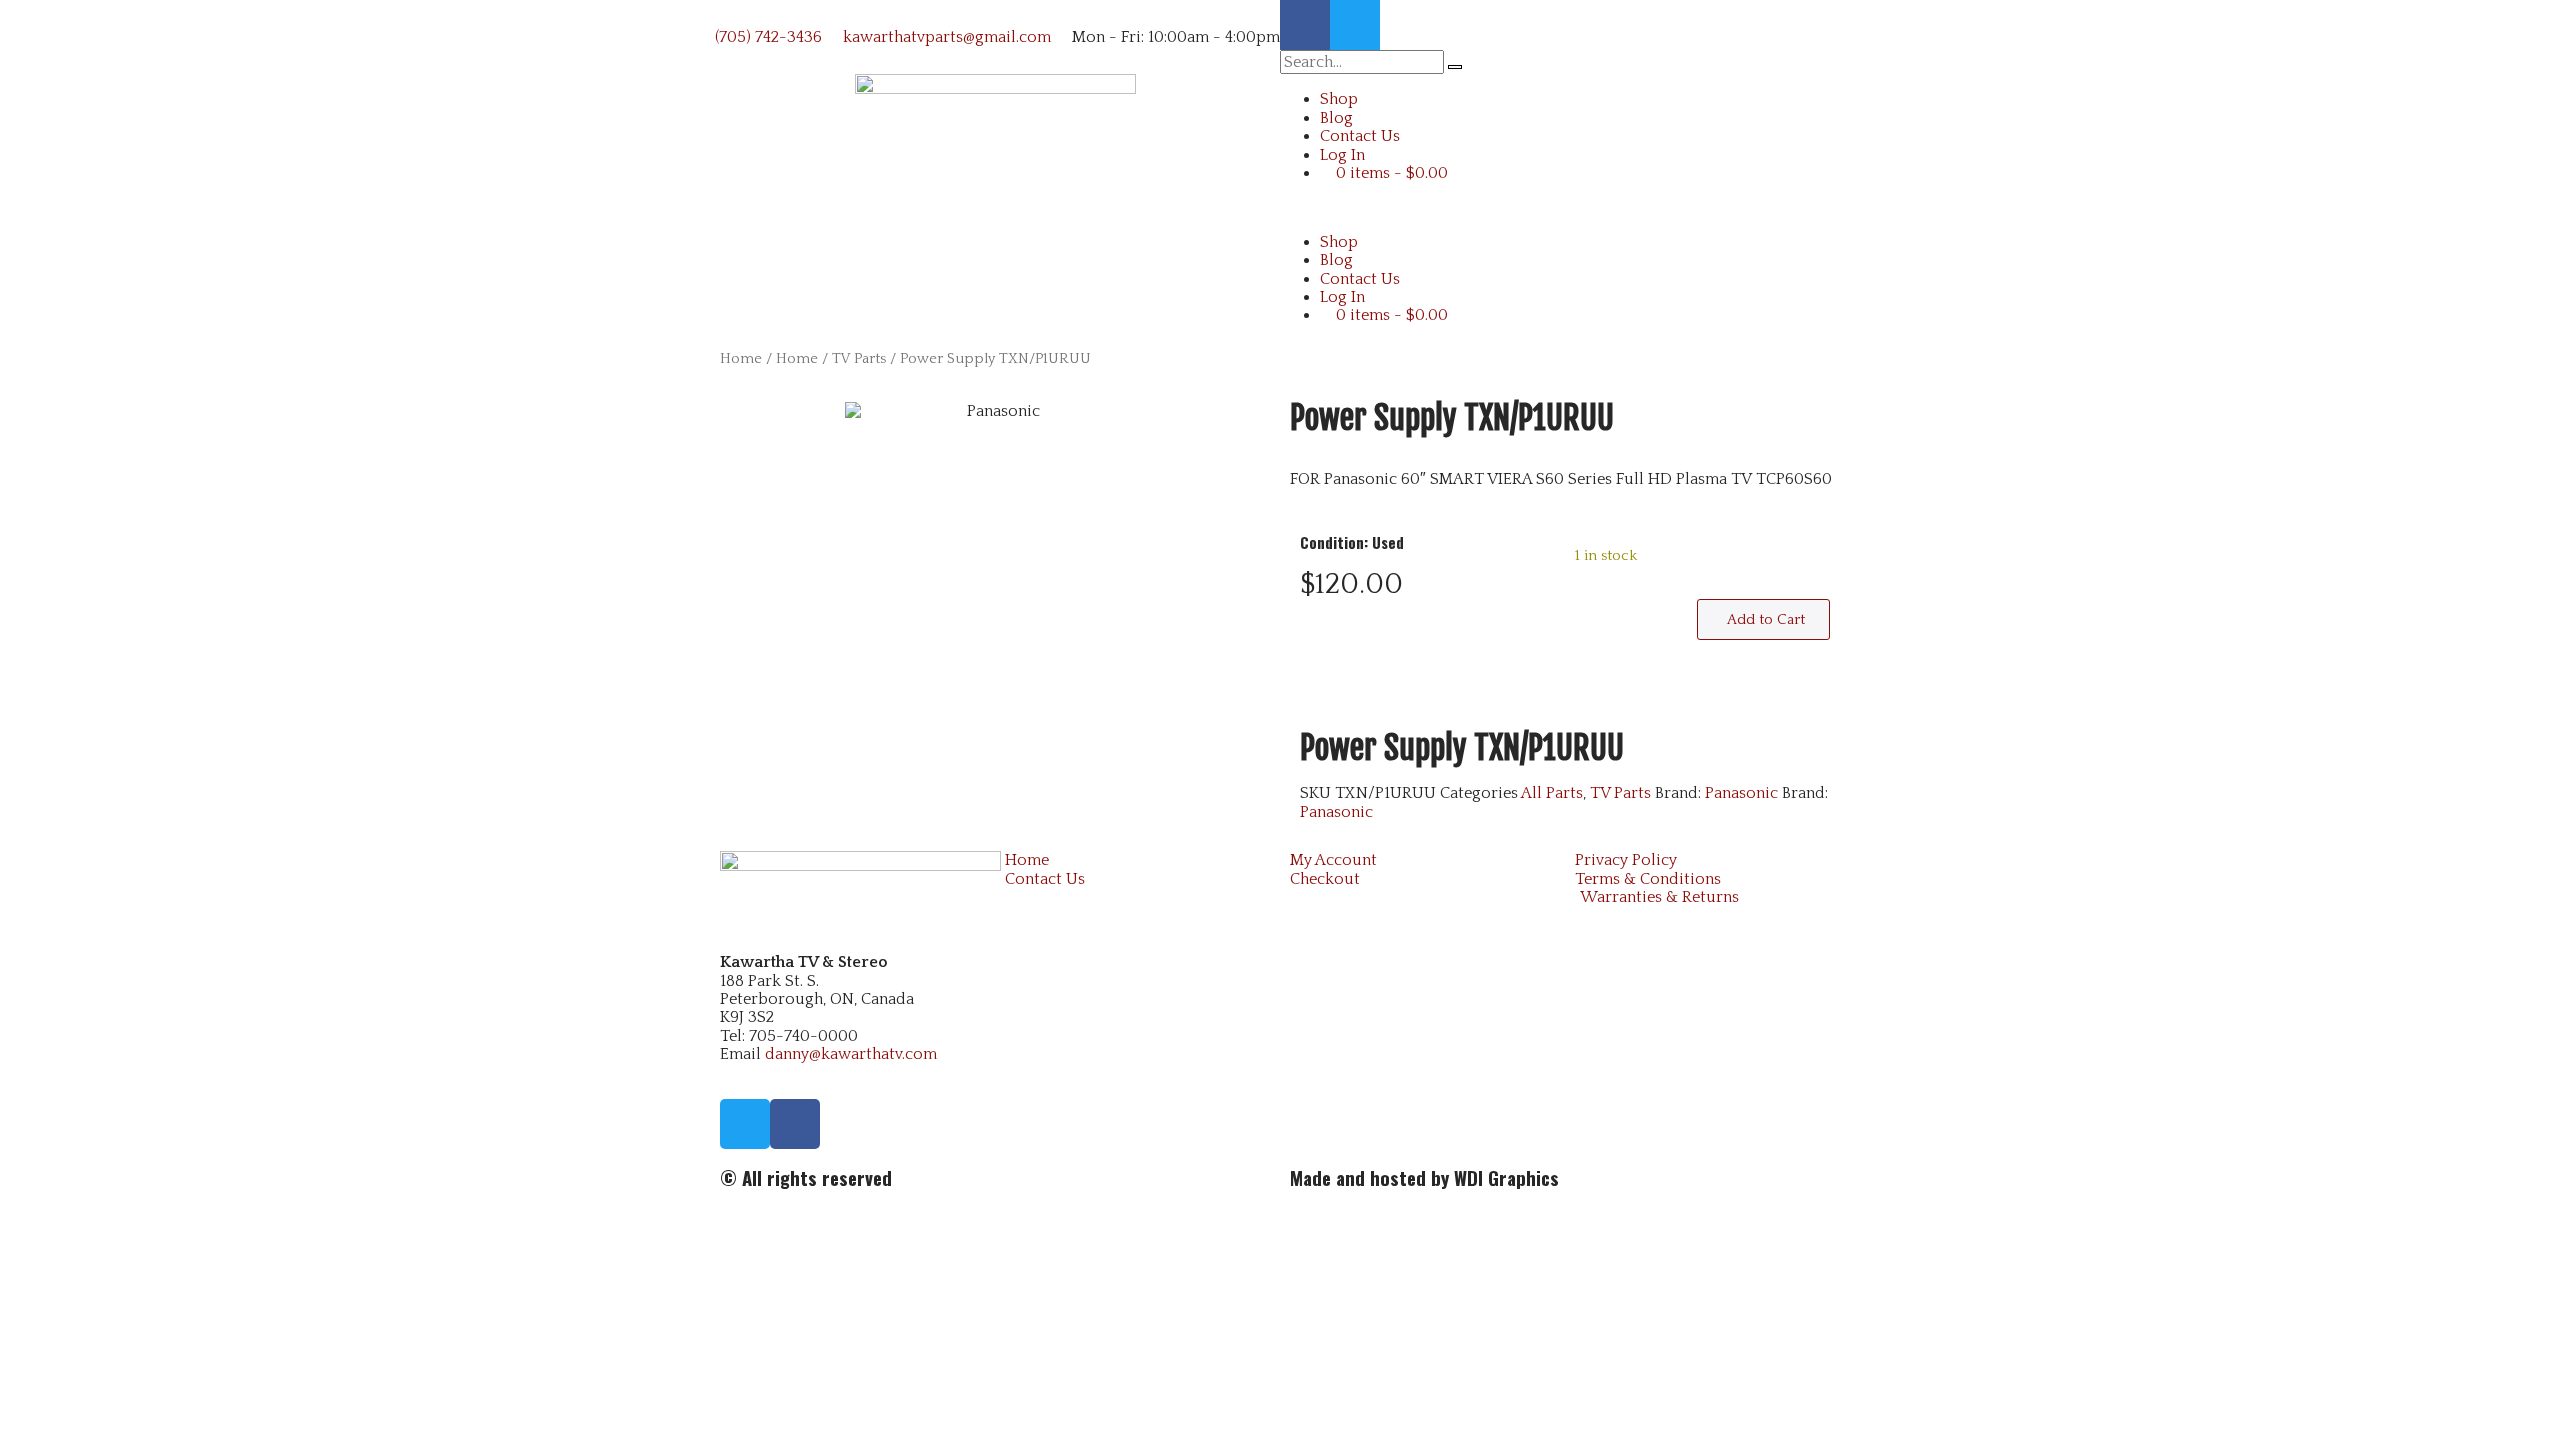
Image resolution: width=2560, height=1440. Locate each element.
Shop (1339, 99)
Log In (1342, 155)
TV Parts (859, 359)
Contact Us (1360, 136)
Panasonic (1741, 793)
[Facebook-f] (1305, 25)
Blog (1336, 118)
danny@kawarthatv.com (851, 1054)
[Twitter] (1355, 25)
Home (741, 359)
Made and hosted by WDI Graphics (1424, 1177)
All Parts (1552, 793)
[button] (1565, 207)
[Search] (1455, 67)
